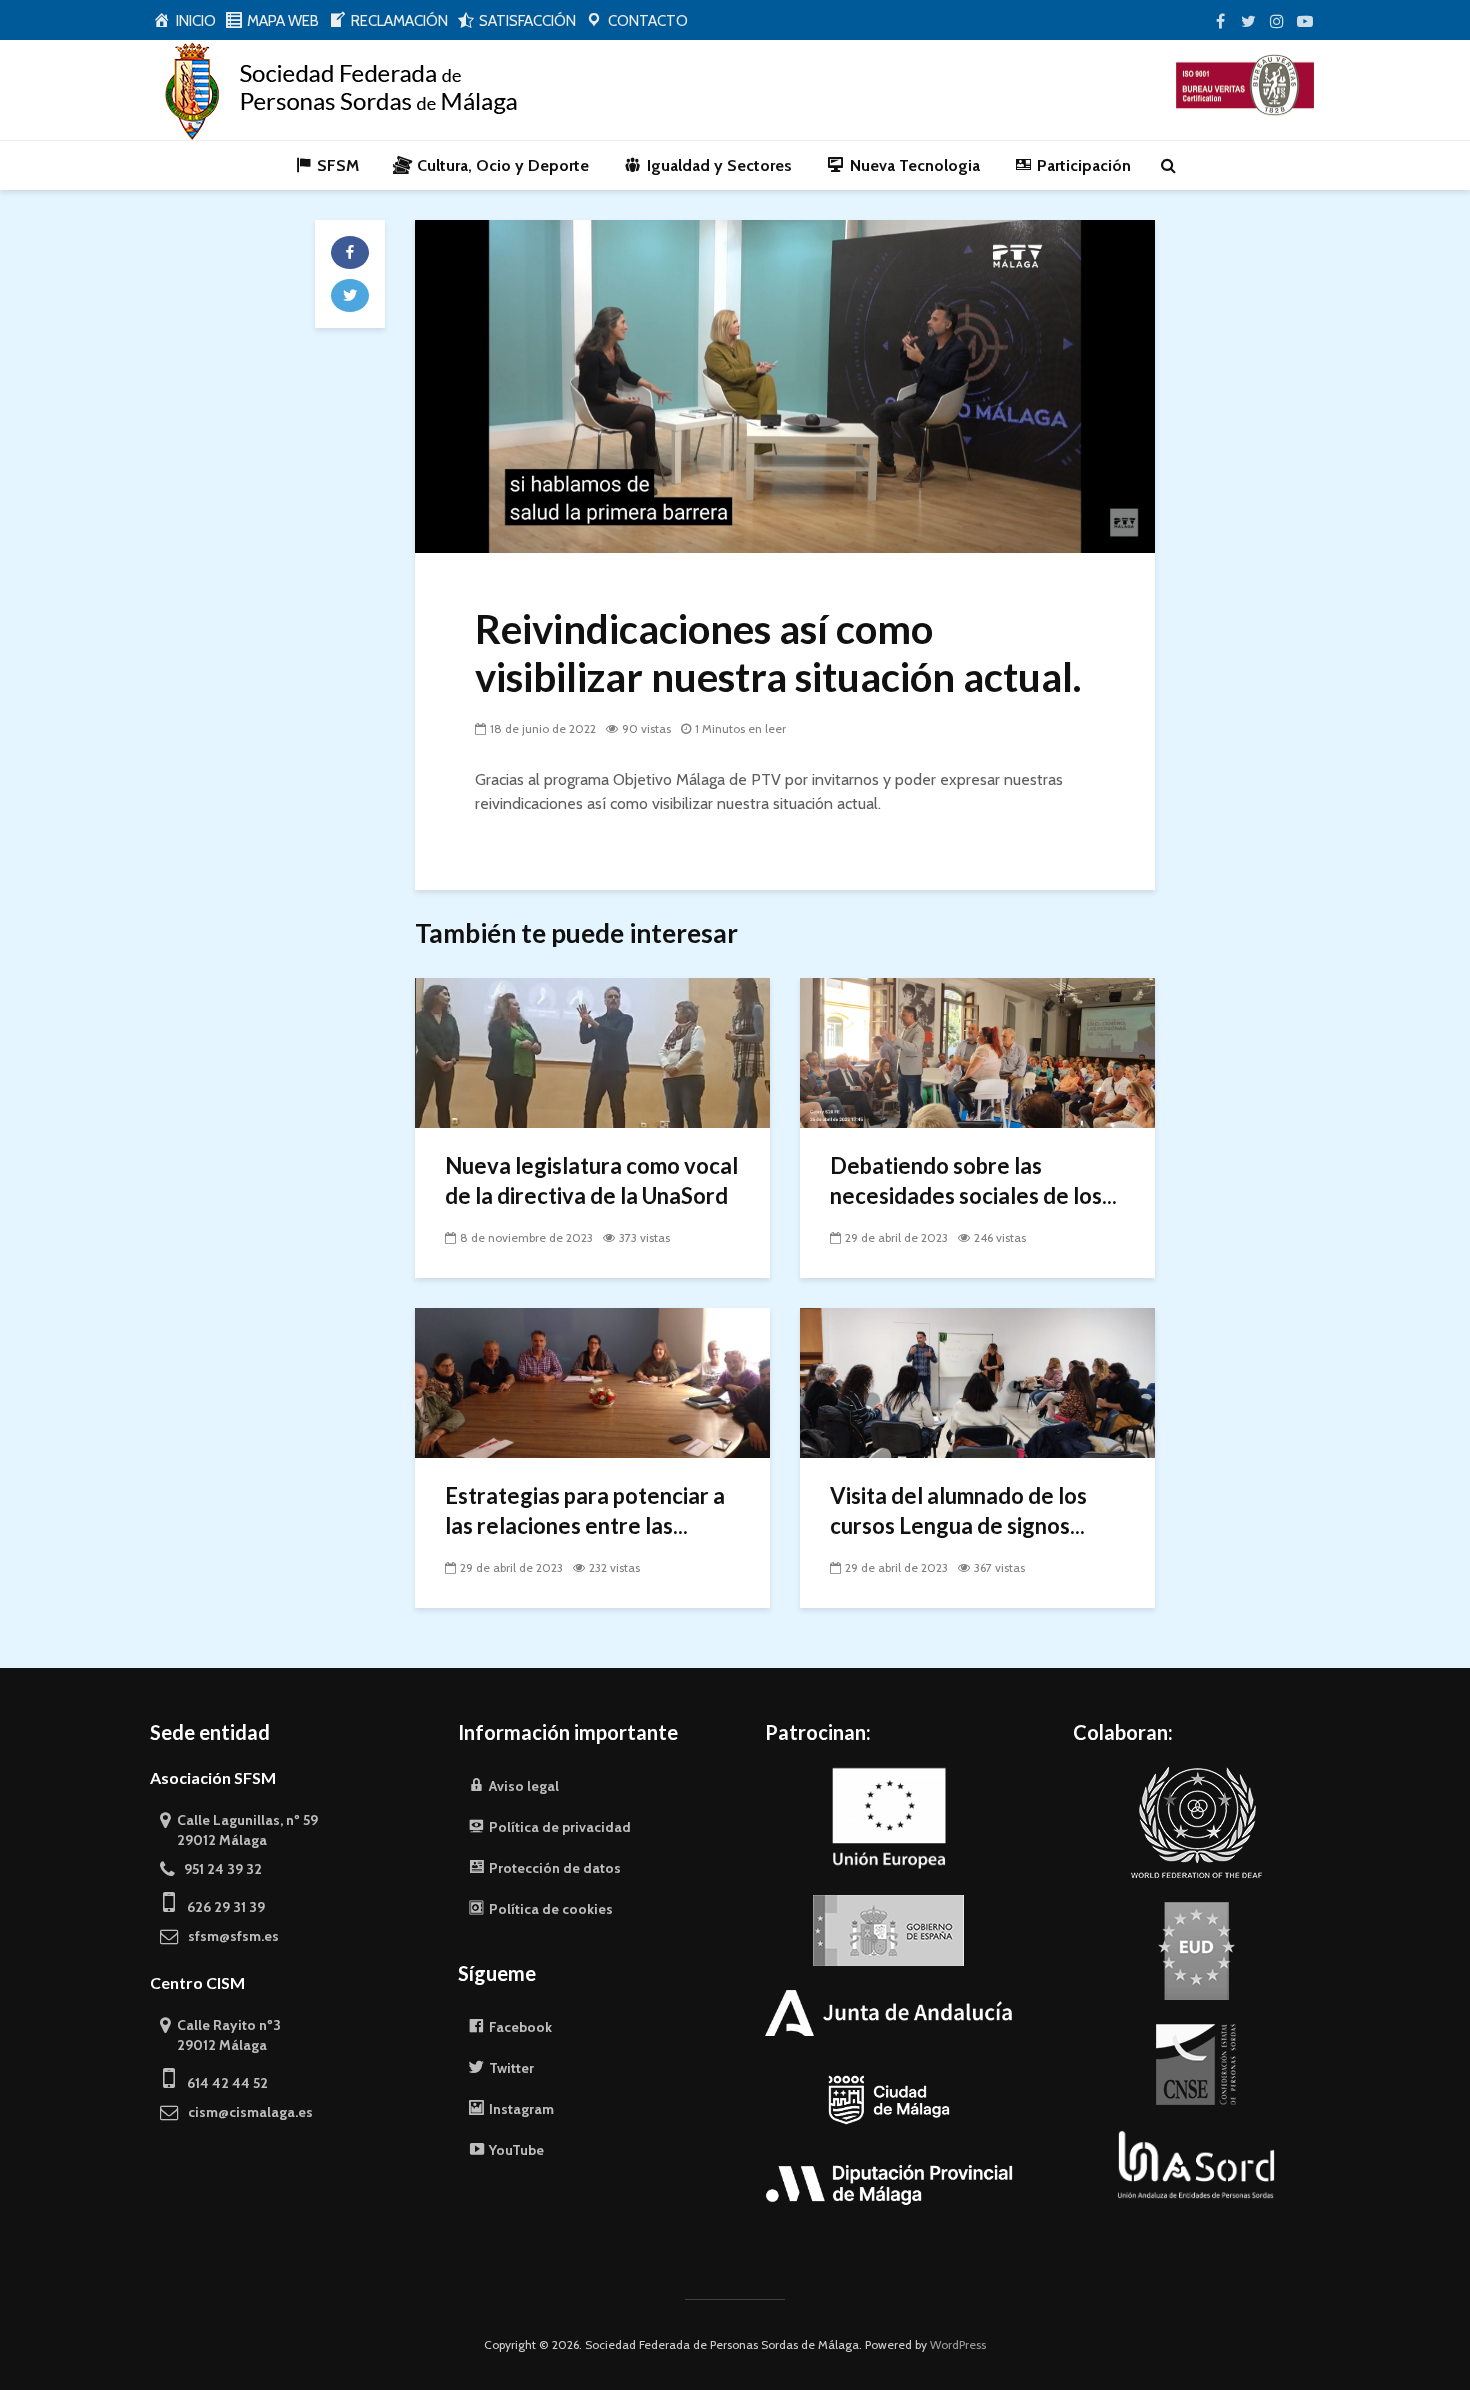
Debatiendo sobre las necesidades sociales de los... (973, 1180)
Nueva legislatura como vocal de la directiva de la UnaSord (591, 1180)
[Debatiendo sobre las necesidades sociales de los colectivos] (977, 1051)
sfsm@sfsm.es (229, 1936)
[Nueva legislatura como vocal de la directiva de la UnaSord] (592, 1051)
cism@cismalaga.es (246, 2112)
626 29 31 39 (220, 1907)
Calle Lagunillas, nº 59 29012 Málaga (239, 1830)
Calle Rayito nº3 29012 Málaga (220, 2035)
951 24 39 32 (218, 1869)
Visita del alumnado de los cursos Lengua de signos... (958, 1510)
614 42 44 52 (221, 2083)
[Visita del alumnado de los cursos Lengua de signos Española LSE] (977, 1381)
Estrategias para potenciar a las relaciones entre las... (585, 1510)
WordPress (958, 2344)
